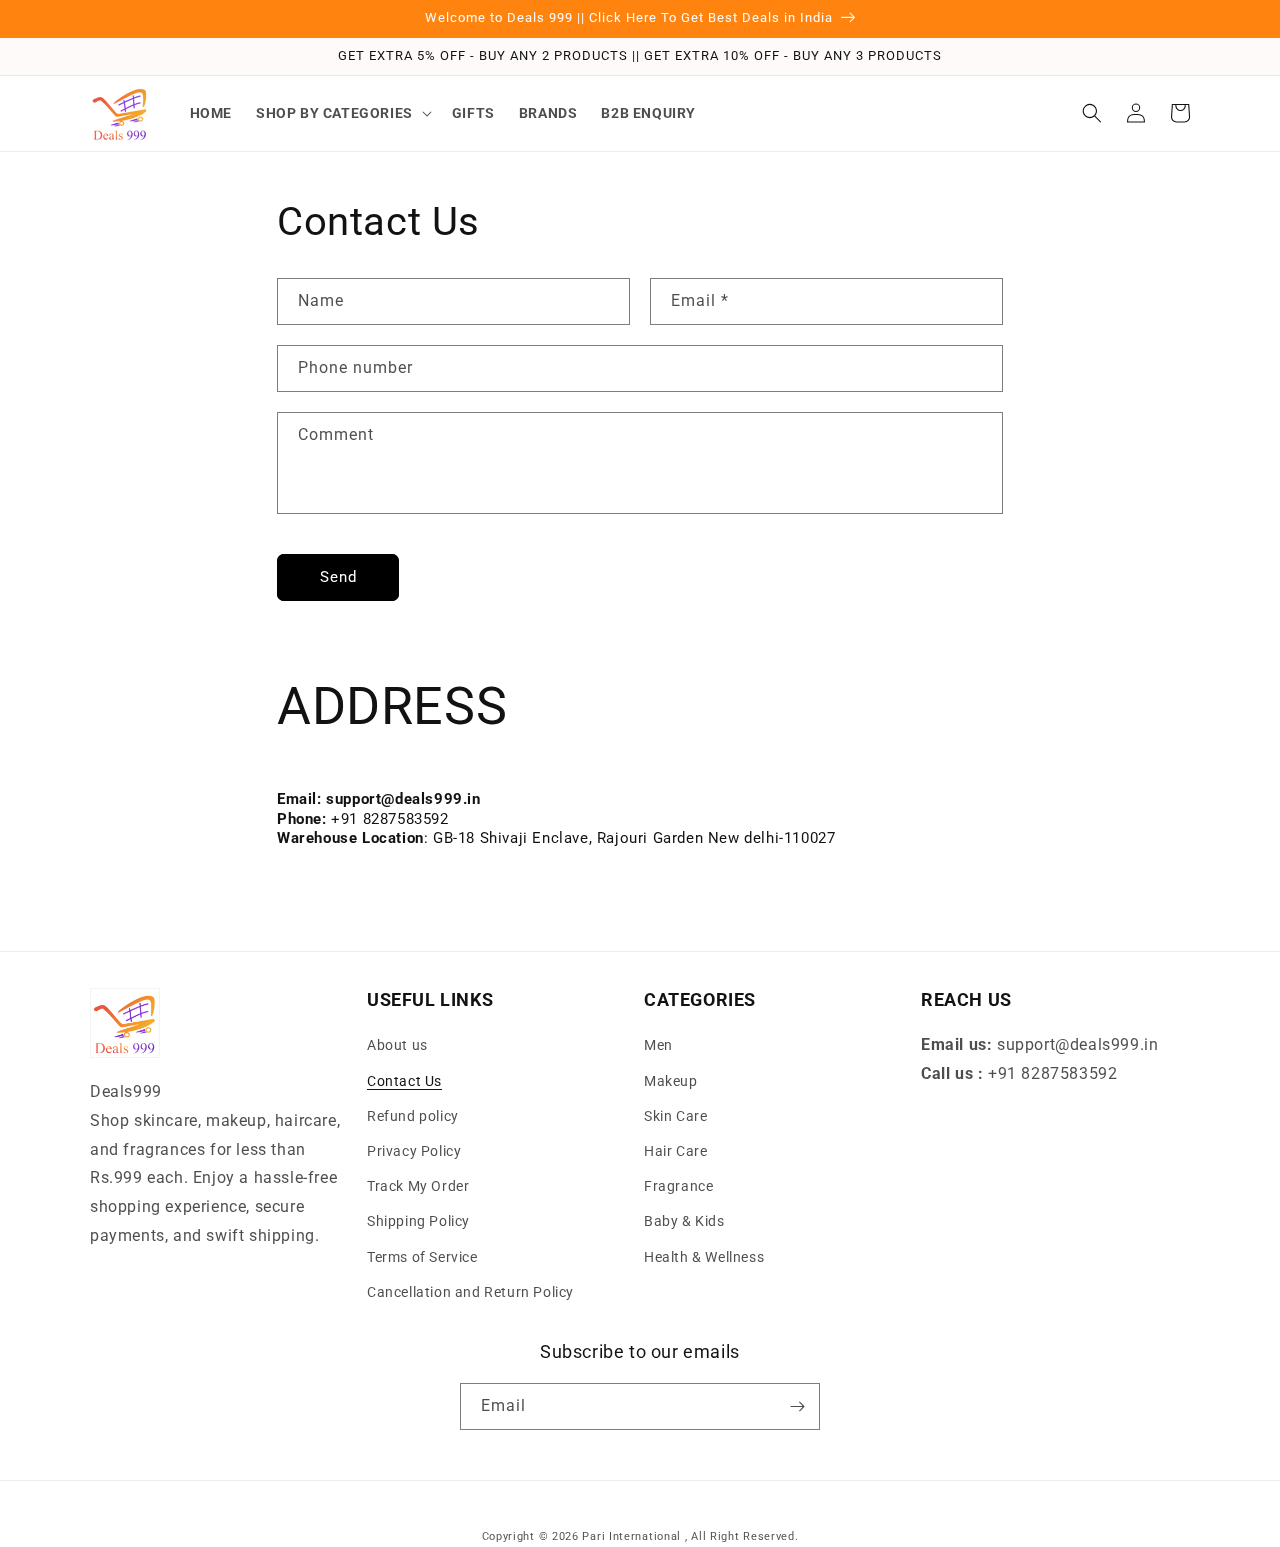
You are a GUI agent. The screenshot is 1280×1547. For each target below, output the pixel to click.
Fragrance (678, 1186)
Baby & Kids (684, 1221)
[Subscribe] (797, 1406)
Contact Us (404, 1081)
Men (658, 1045)
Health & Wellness (704, 1257)
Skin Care (675, 1116)
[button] (342, 113)
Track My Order (418, 1186)
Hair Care (675, 1151)
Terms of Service (422, 1257)
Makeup (671, 1081)
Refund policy (413, 1116)
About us (397, 1045)
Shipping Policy (418, 1221)
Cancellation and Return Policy (470, 1292)
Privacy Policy (414, 1151)
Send (338, 577)
